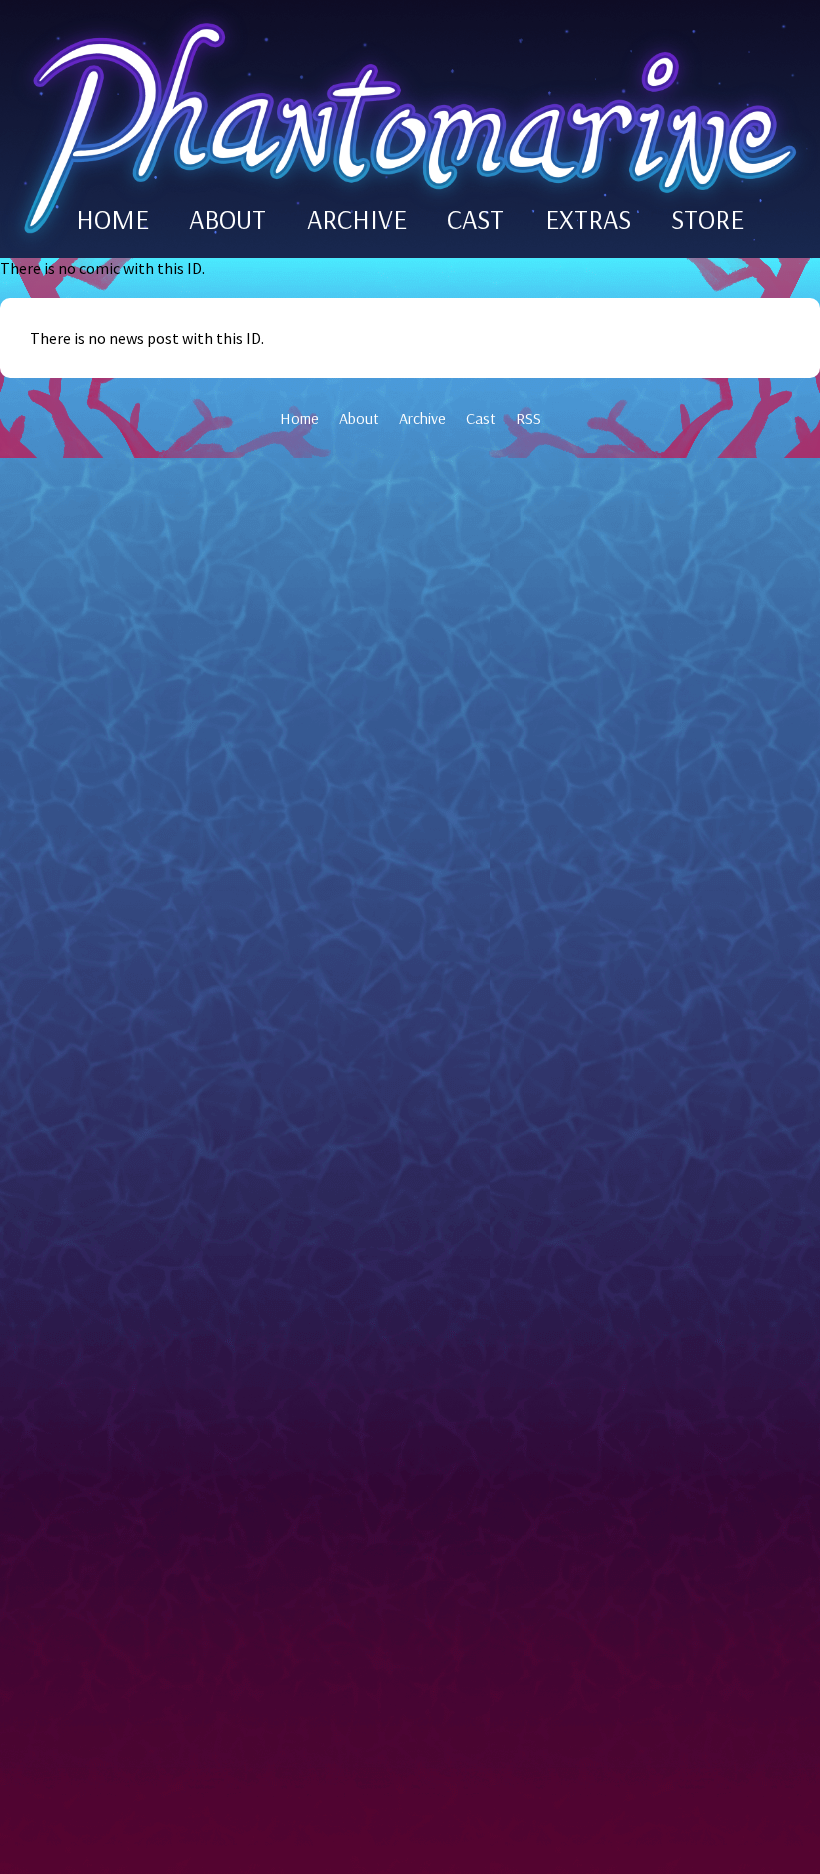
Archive (422, 418)
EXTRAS (588, 219)
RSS (528, 418)
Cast (481, 418)
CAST (475, 219)
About (359, 418)
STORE (707, 219)
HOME (112, 219)
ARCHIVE (357, 219)
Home (299, 418)
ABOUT (227, 219)
